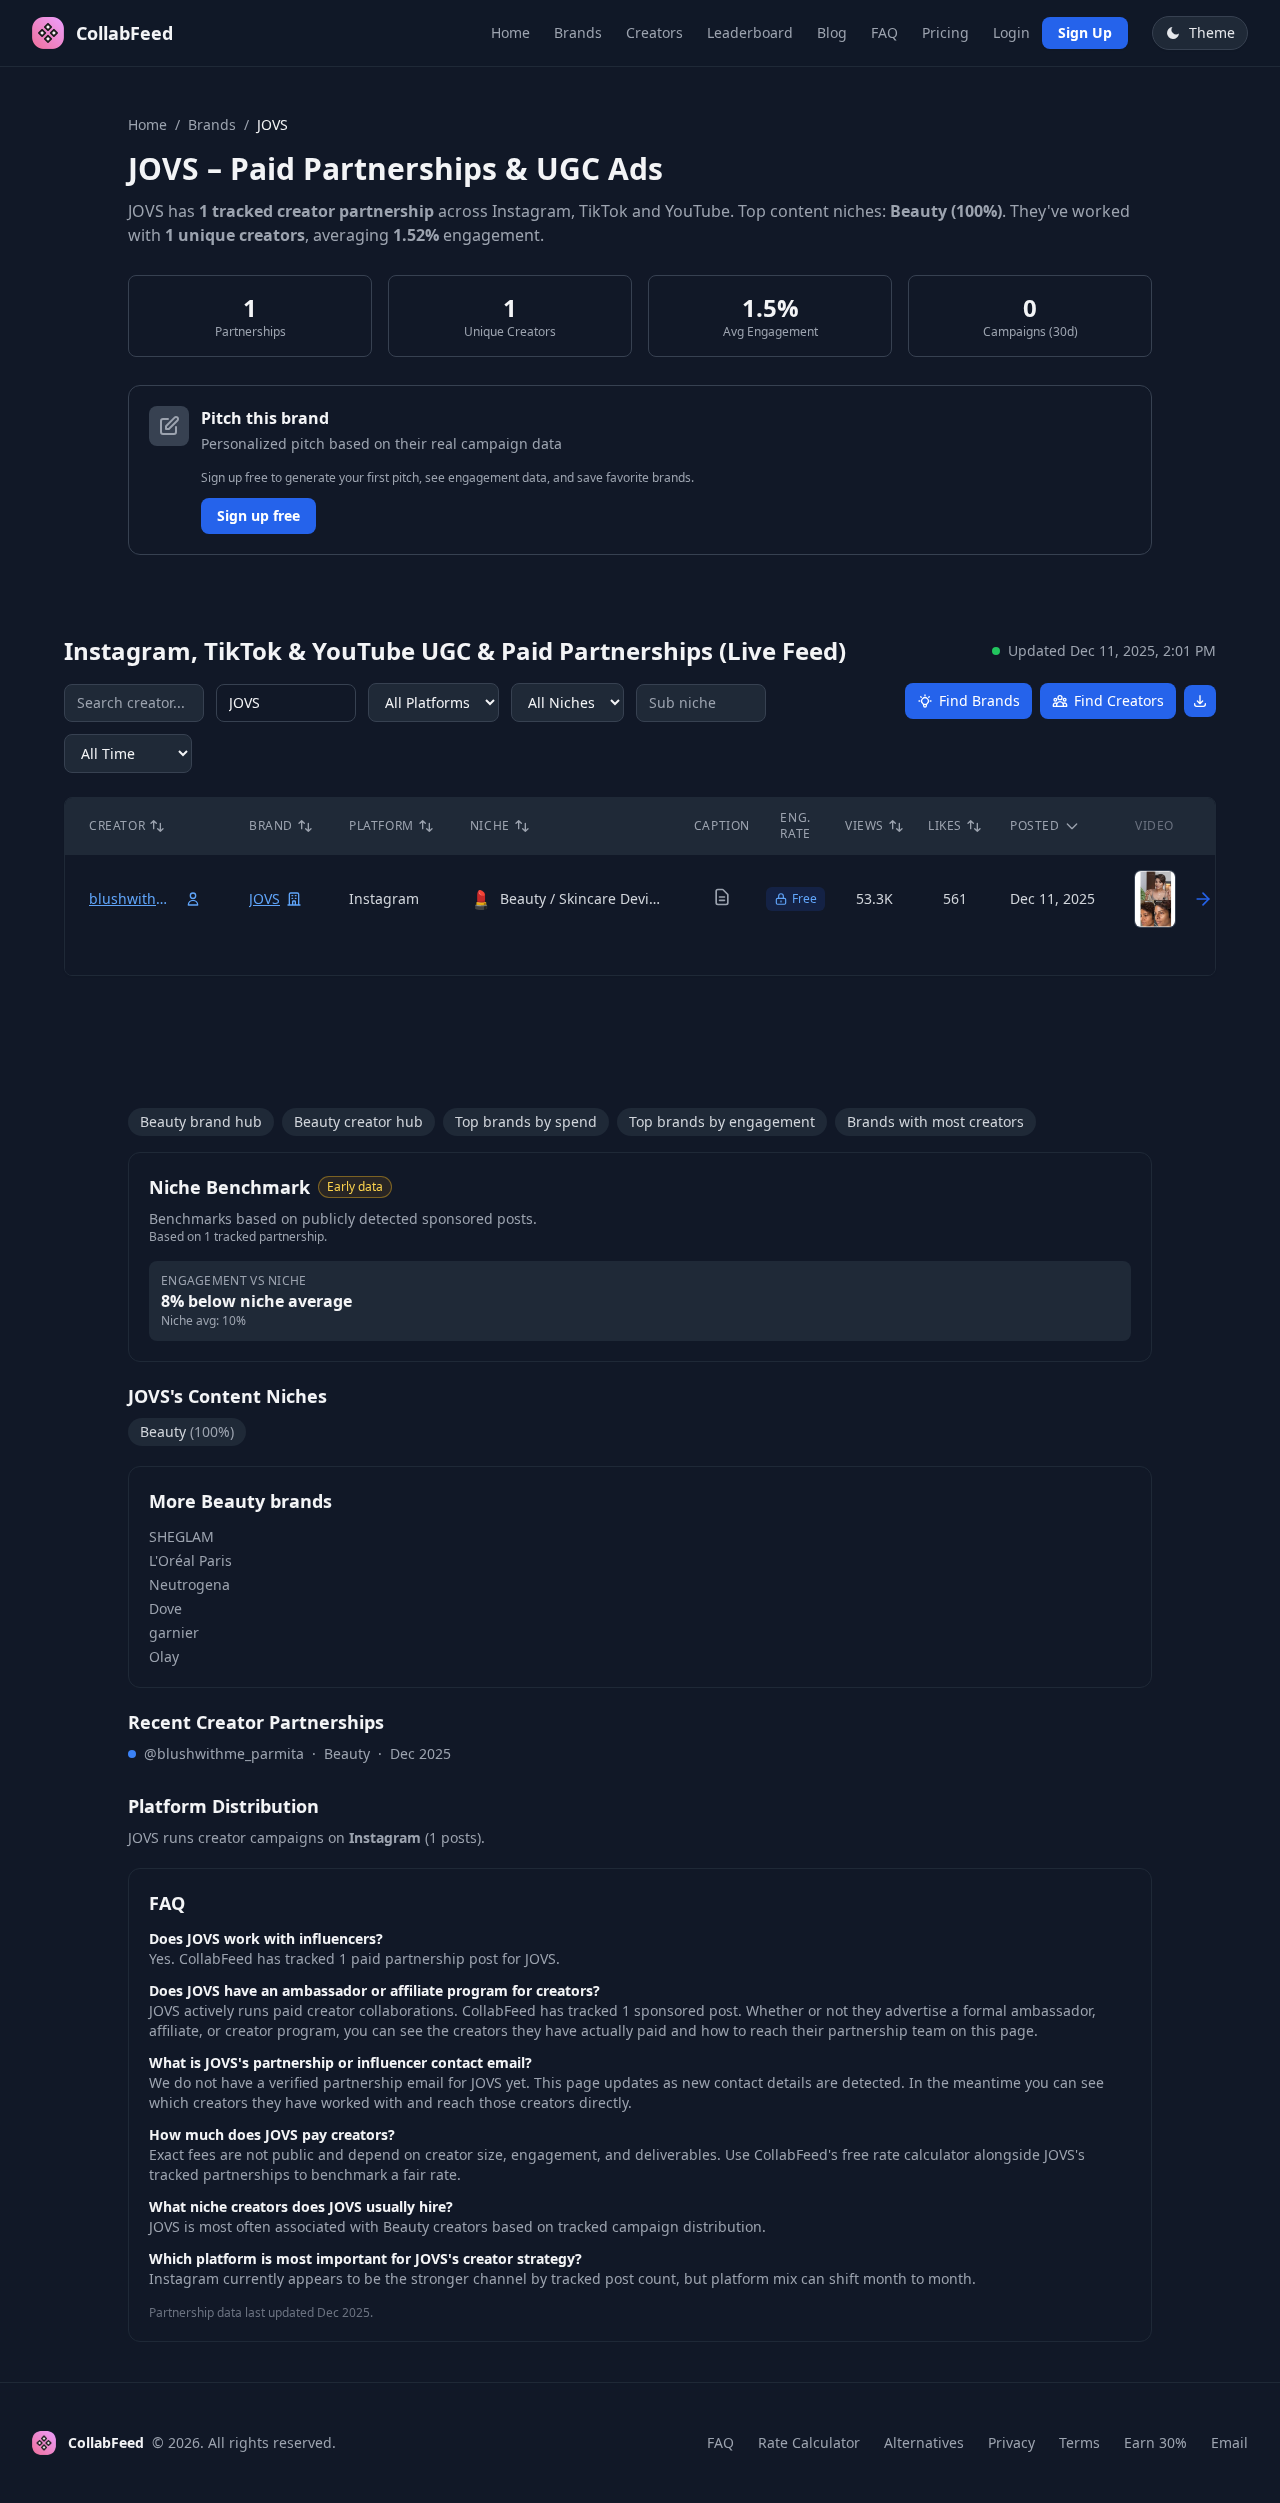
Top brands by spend (526, 1121)
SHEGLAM (181, 1536)
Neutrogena (189, 1584)
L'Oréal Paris (190, 1560)
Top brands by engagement (722, 1121)
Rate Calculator (809, 2442)
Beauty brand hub (201, 1121)
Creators (654, 32)
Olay (164, 1656)
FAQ (884, 32)
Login (1011, 32)
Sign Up (1085, 32)
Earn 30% (1155, 2442)
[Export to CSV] (1200, 701)
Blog (832, 32)
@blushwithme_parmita (224, 1753)
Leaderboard (750, 32)
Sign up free (258, 515)
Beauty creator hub (358, 1121)
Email (1229, 2442)
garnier (174, 1632)
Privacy (1011, 2442)
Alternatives (924, 2442)
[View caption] (722, 897)
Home (510, 32)
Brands (578, 32)
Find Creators (1119, 700)
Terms (1079, 2442)
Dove (165, 1608)
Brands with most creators (935, 1121)
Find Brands (979, 700)
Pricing (945, 32)
